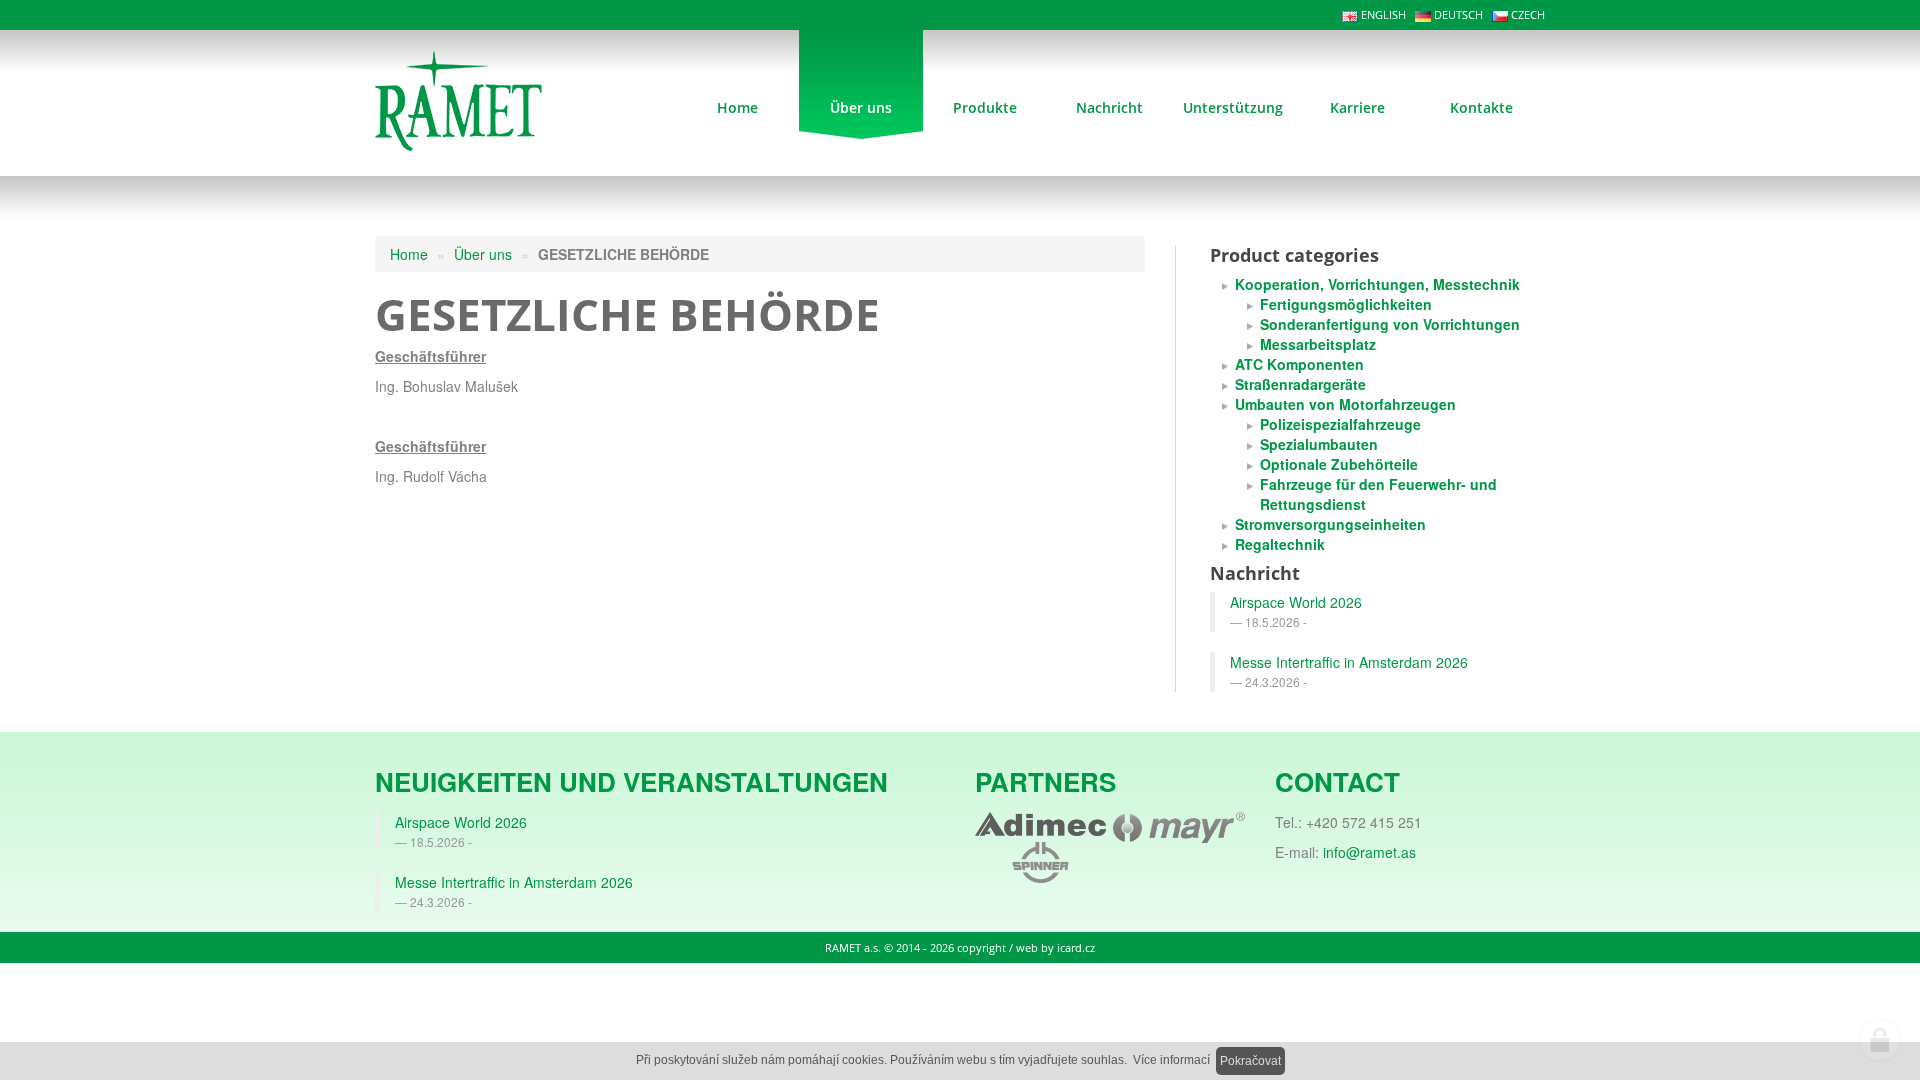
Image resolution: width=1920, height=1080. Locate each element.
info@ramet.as (1369, 852)
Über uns (483, 254)
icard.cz (1076, 947)
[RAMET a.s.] (486, 98)
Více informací (1171, 1060)
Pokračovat (1250, 1061)
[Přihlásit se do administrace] (1880, 1040)
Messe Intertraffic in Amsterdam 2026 (1349, 662)
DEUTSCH (1457, 14)
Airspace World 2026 (1296, 602)
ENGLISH (1382, 14)
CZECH (1526, 14)
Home (409, 254)
